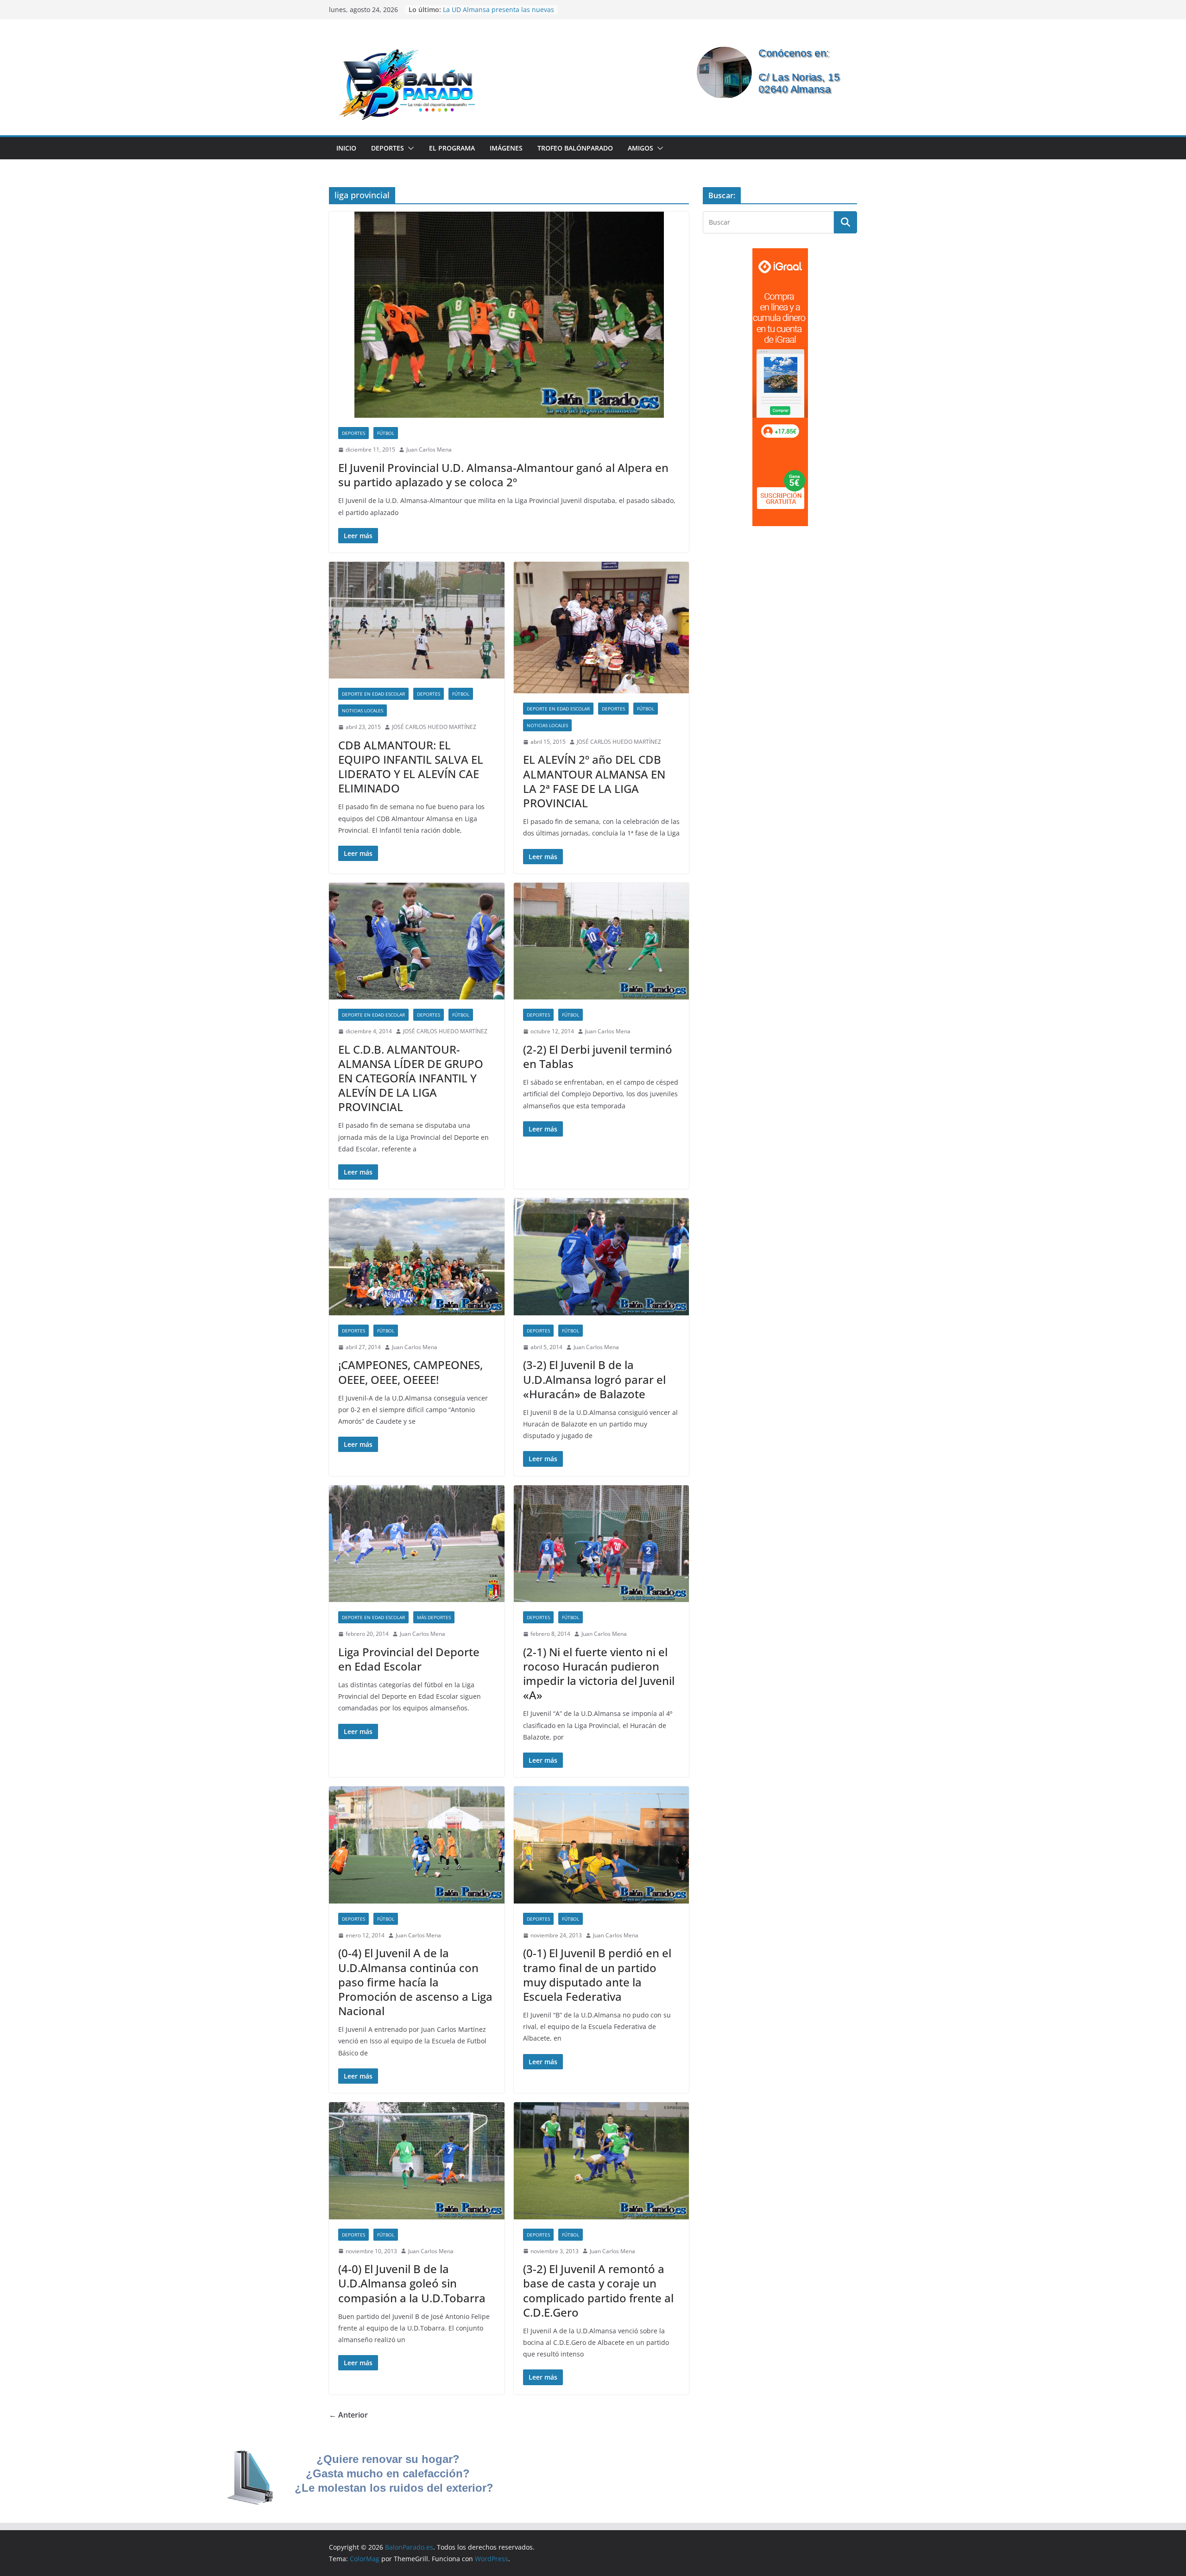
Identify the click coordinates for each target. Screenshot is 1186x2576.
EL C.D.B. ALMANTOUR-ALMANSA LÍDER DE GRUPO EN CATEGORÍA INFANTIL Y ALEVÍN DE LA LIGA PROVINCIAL (411, 1078)
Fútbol (386, 433)
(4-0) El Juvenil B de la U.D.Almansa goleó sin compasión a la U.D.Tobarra (412, 2283)
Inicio (346, 148)
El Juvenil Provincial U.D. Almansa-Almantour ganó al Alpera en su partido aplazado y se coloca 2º (503, 475)
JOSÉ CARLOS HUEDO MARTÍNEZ (434, 727)
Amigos (640, 148)
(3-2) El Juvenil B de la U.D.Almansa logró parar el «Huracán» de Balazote (594, 1379)
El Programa (452, 148)
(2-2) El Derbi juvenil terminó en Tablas (598, 1056)
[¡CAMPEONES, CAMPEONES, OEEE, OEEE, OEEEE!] (417, 1257)
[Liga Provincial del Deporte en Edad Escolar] (417, 1544)
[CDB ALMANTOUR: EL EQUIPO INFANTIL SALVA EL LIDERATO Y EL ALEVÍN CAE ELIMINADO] (417, 620)
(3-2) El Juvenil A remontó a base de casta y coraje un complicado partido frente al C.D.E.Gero (598, 2290)
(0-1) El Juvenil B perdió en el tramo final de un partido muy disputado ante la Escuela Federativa (597, 1975)
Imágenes (506, 148)
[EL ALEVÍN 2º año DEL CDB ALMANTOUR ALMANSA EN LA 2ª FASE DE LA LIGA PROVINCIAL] (602, 628)
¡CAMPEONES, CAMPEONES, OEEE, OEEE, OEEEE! (410, 1372)
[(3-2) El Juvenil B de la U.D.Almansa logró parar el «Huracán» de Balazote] (602, 1257)
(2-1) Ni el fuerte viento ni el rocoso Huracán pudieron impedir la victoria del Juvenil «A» (599, 1674)
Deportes (388, 148)
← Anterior (348, 2415)
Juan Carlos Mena (429, 449)
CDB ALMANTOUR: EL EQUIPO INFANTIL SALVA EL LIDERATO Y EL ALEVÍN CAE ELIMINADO (411, 767)
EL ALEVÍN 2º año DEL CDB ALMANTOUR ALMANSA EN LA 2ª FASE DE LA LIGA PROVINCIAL (594, 781)
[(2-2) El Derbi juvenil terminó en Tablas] (602, 941)
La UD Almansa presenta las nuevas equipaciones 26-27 (498, 14)
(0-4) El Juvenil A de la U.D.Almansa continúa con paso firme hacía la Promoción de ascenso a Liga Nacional (415, 1982)
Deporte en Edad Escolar (373, 694)
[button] (409, 148)
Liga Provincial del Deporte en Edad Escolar (409, 1659)
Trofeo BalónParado (575, 148)
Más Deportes (434, 1617)
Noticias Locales (363, 710)
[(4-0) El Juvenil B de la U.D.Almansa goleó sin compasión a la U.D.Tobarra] (417, 2161)
